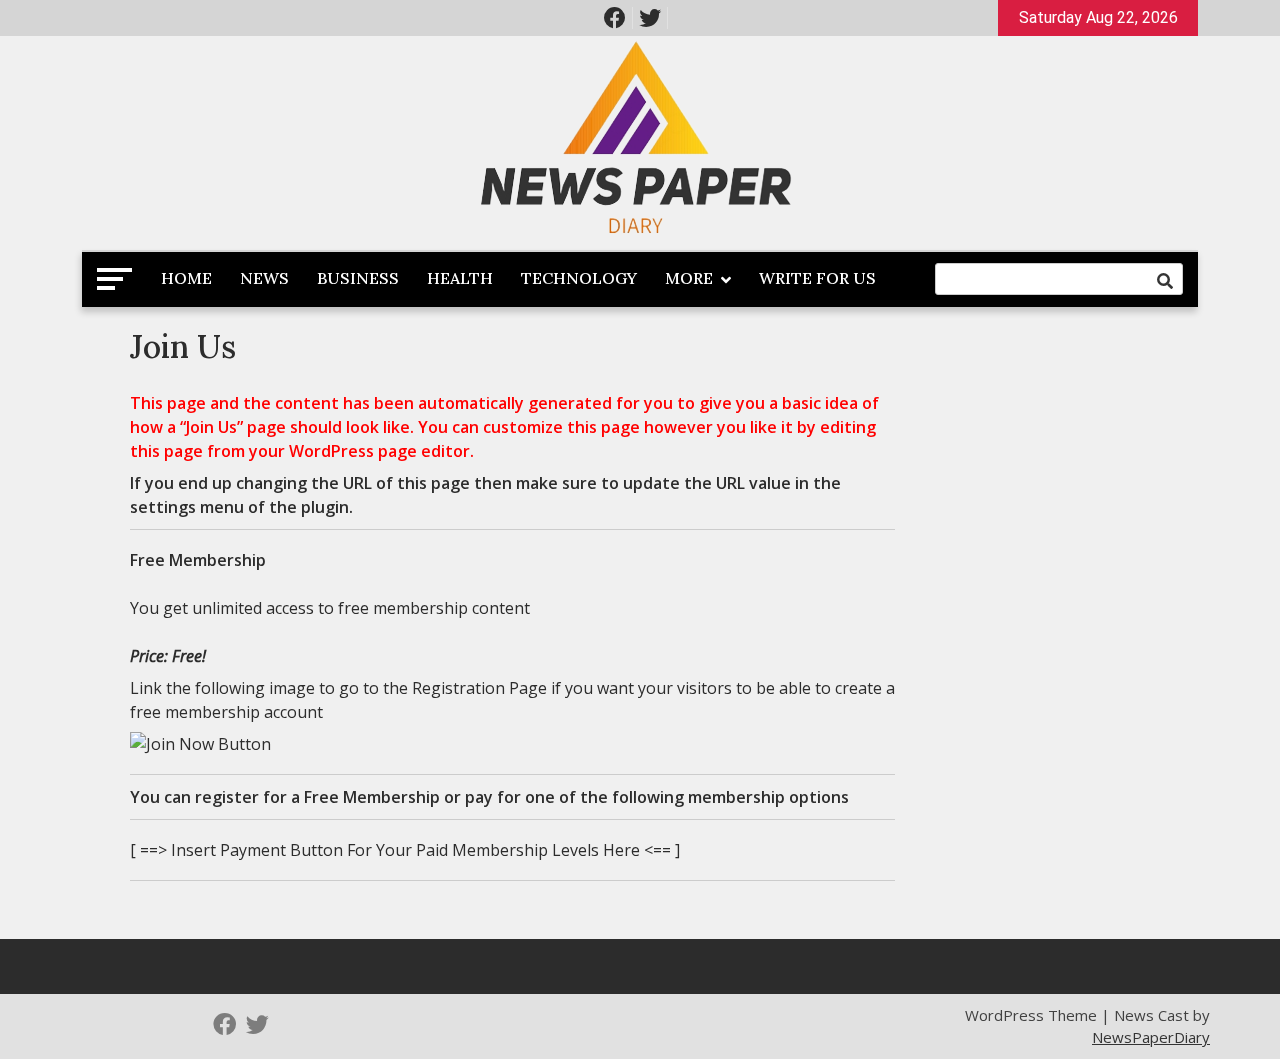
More (689, 278)
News (264, 278)
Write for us (817, 278)
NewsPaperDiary (1151, 1037)
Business (358, 278)
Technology (579, 278)
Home (186, 278)
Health (460, 278)
